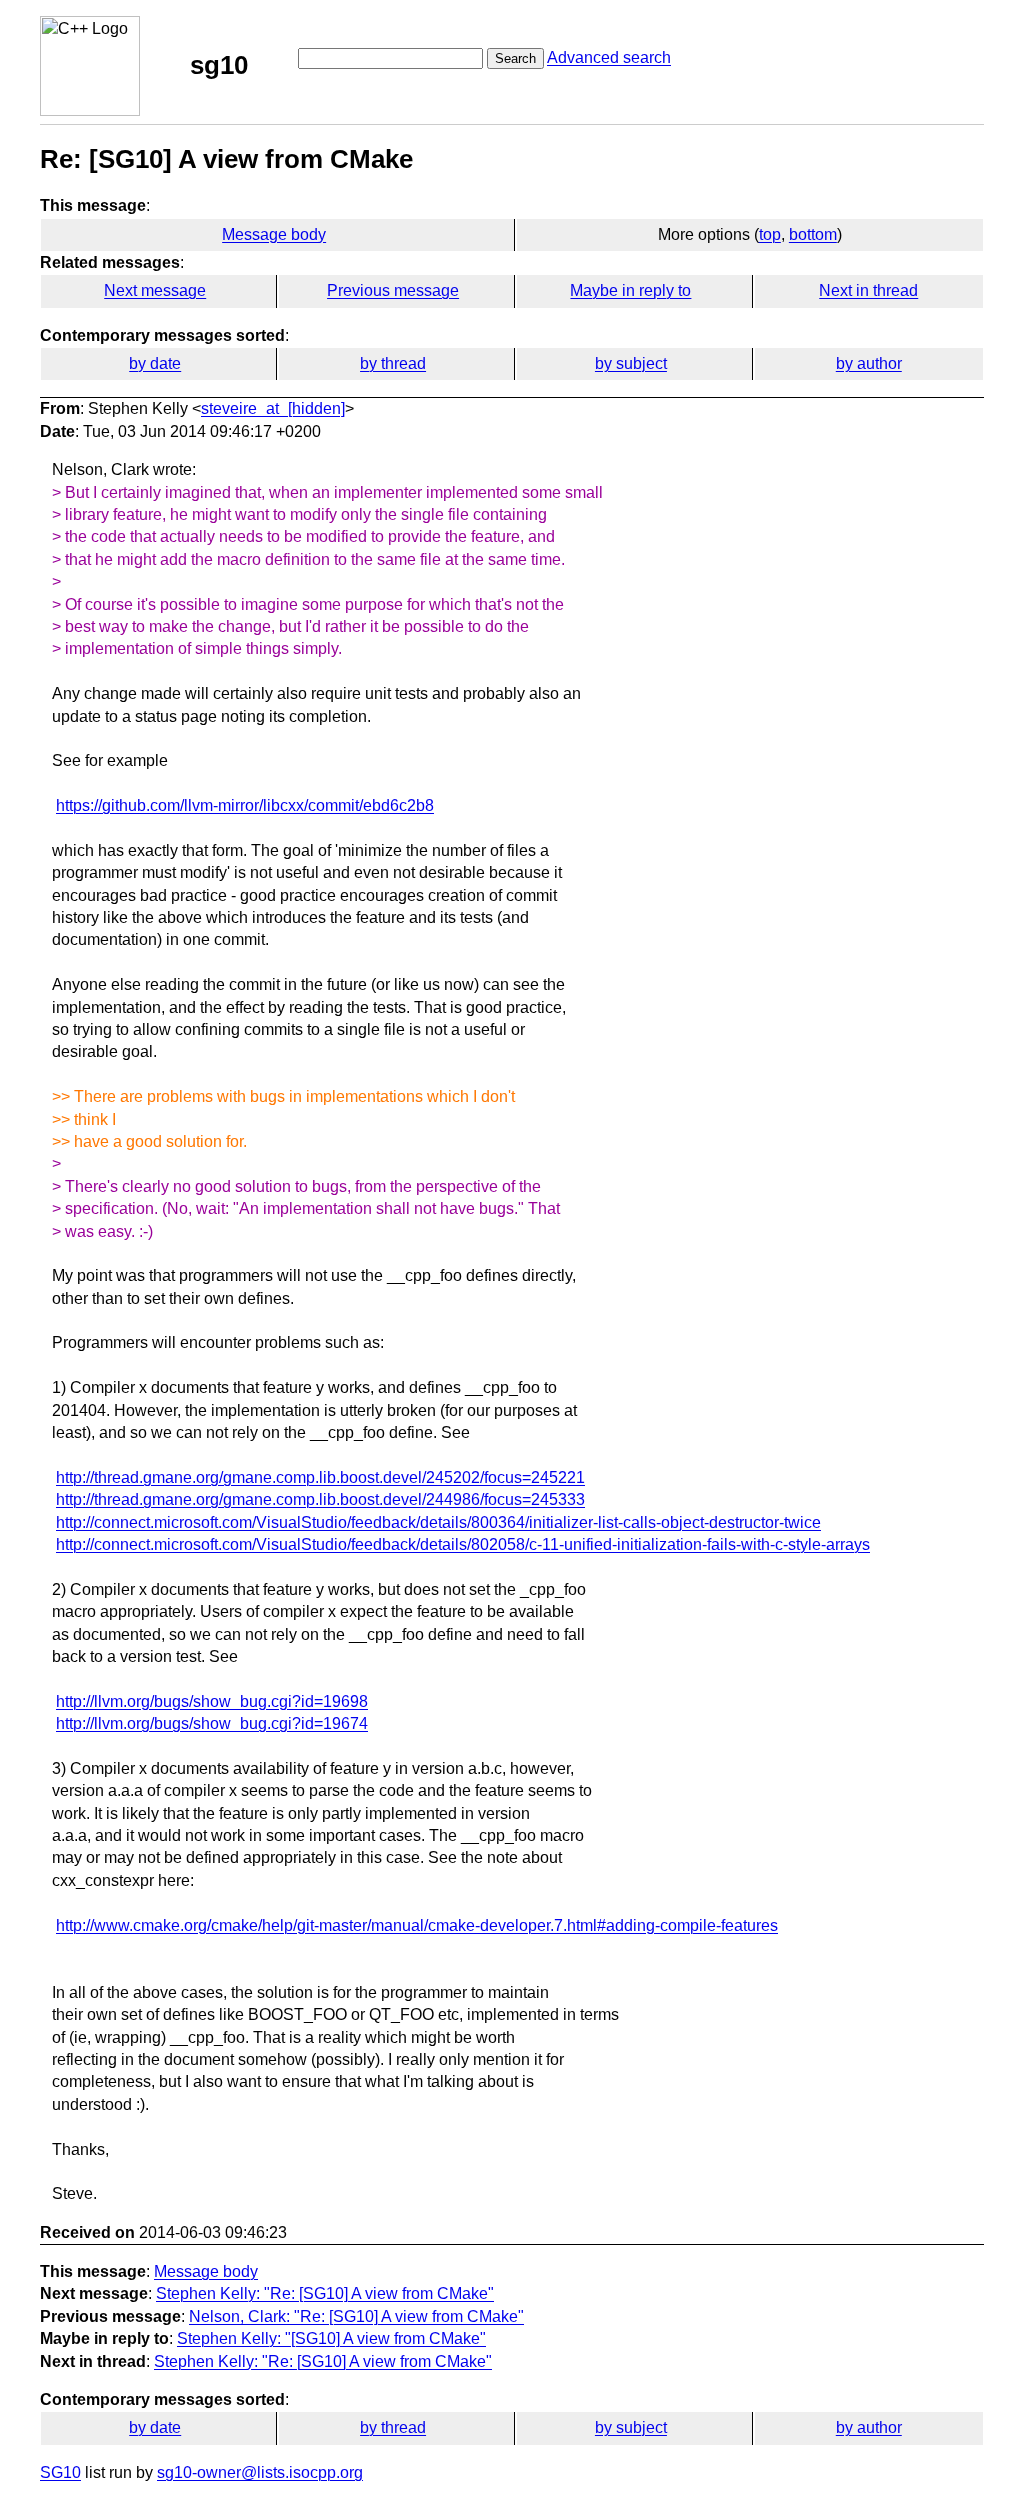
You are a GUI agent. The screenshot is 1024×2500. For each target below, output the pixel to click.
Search (515, 58)
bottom (813, 234)
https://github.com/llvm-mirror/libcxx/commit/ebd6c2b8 (245, 805)
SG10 (60, 2472)
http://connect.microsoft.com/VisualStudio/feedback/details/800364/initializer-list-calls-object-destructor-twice (438, 1522)
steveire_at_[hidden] (273, 408)
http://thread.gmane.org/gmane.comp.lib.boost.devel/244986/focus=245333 (320, 1499)
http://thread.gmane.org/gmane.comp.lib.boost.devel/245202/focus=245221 (320, 1477)
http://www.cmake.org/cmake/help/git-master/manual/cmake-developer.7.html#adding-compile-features (417, 1925)
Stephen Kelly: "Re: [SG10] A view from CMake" (325, 2293)
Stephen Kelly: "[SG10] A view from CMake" (331, 2338)
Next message (155, 290)
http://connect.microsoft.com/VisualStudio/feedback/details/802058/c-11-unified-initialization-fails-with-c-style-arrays (463, 1544)
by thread (393, 363)
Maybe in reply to (630, 290)
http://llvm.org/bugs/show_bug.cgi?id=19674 (212, 1723)
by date (155, 363)
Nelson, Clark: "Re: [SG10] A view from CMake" (356, 2316)
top (770, 234)
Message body (274, 234)
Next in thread (868, 290)
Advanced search (609, 57)
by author (869, 363)
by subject (631, 363)
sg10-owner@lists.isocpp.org (260, 2472)
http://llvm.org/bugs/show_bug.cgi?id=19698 (212, 1701)
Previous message (393, 290)
